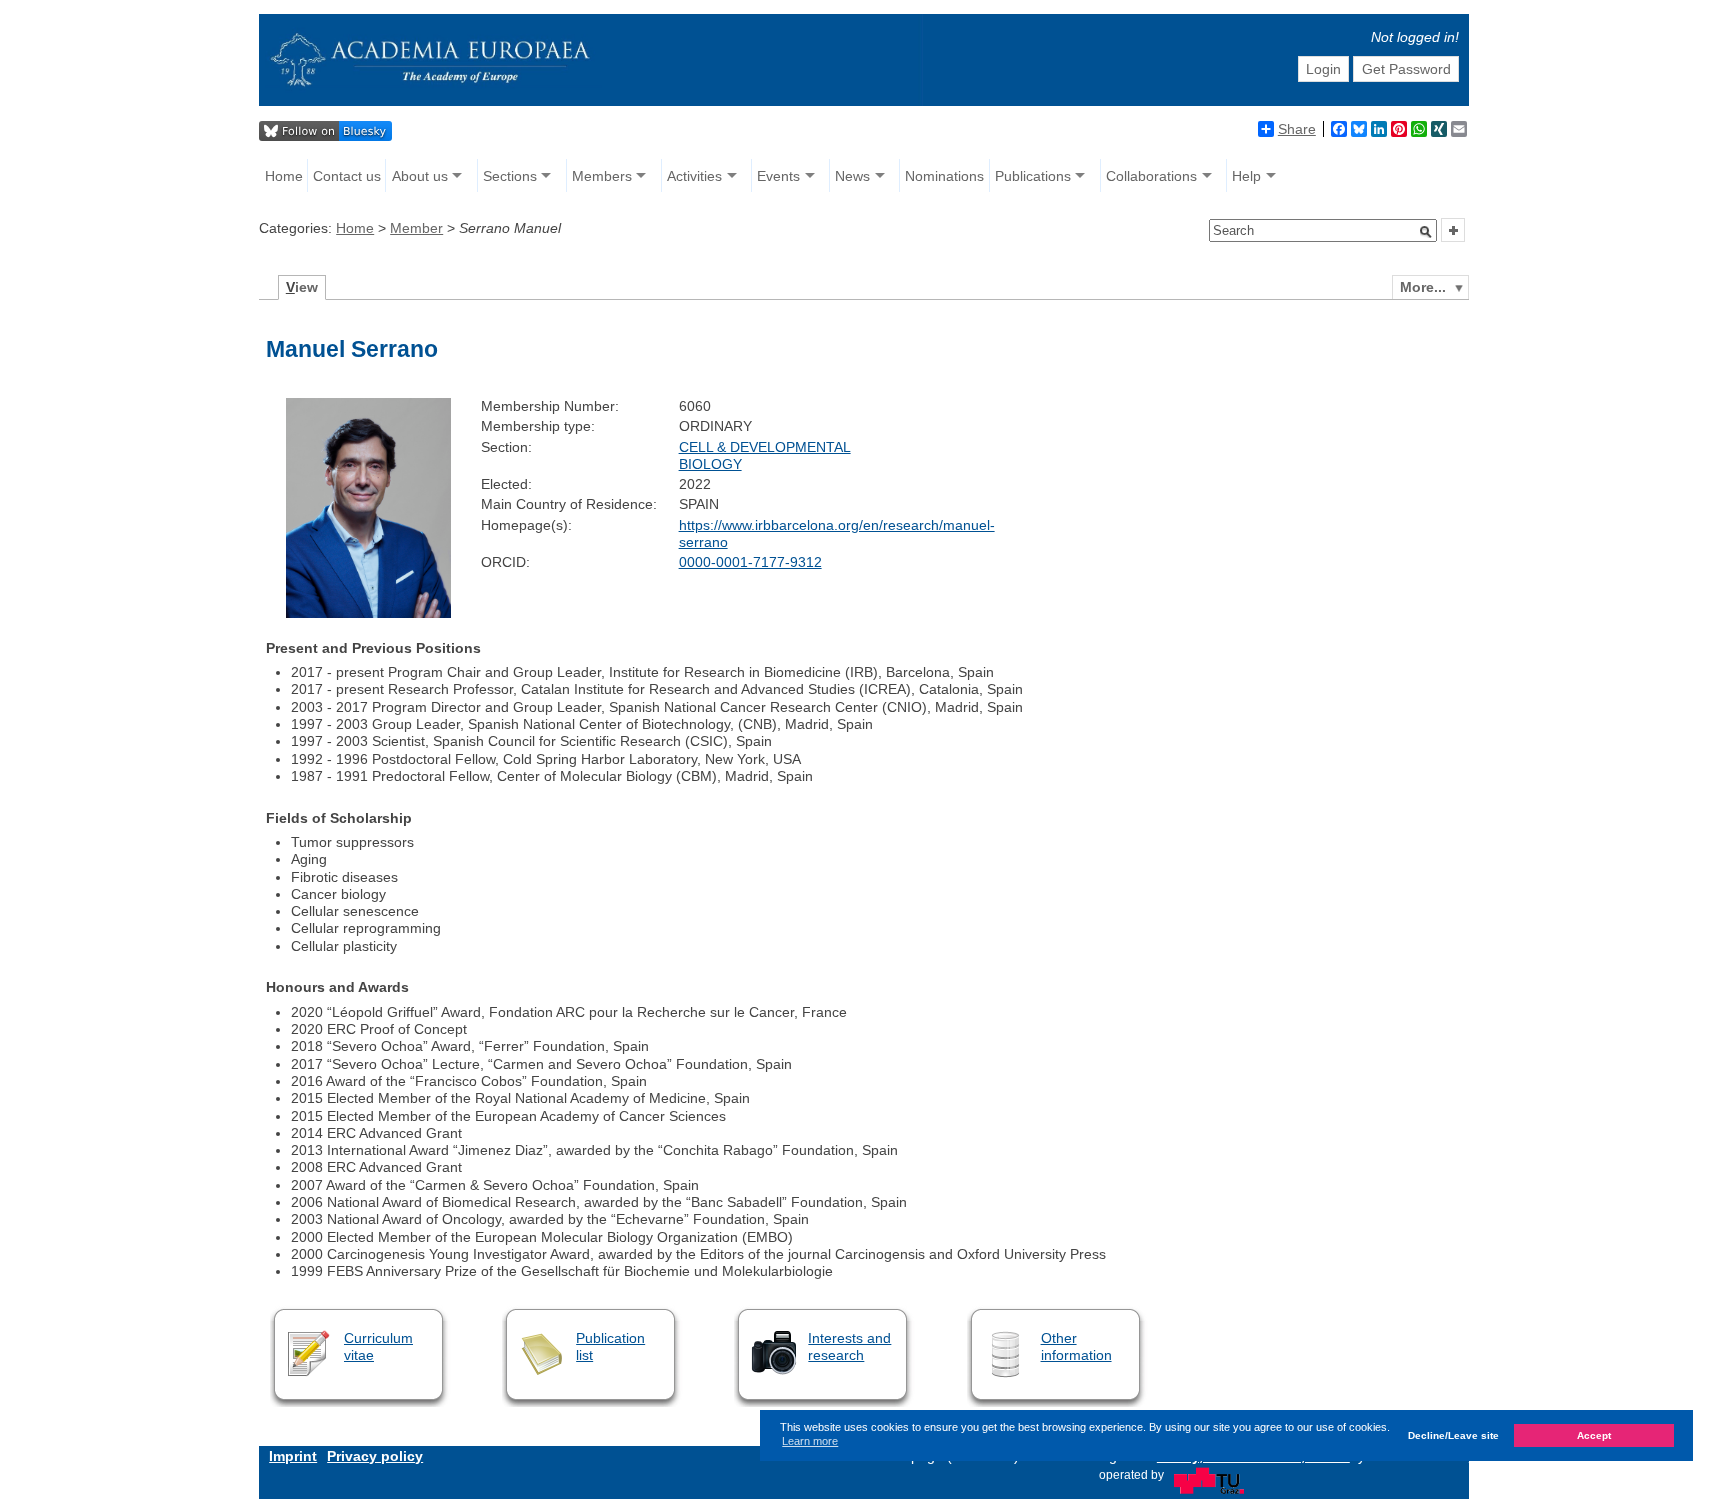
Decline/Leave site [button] (1453, 1435)
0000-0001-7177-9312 (750, 562)
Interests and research (849, 1346)
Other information (1076, 1346)
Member (416, 228)
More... (1423, 287)
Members (602, 176)
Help (1246, 176)
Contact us (347, 176)
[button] (1426, 232)
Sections (510, 176)
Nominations (944, 176)
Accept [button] (1594, 1435)
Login (1323, 69)
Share (1297, 129)
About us (420, 176)
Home (284, 176)
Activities (694, 176)
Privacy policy (375, 1456)
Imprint (293, 1456)
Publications (1033, 176)
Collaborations (1151, 176)
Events (778, 176)
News (852, 176)
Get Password (1406, 69)
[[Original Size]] (368, 613)
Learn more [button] (810, 1442)
